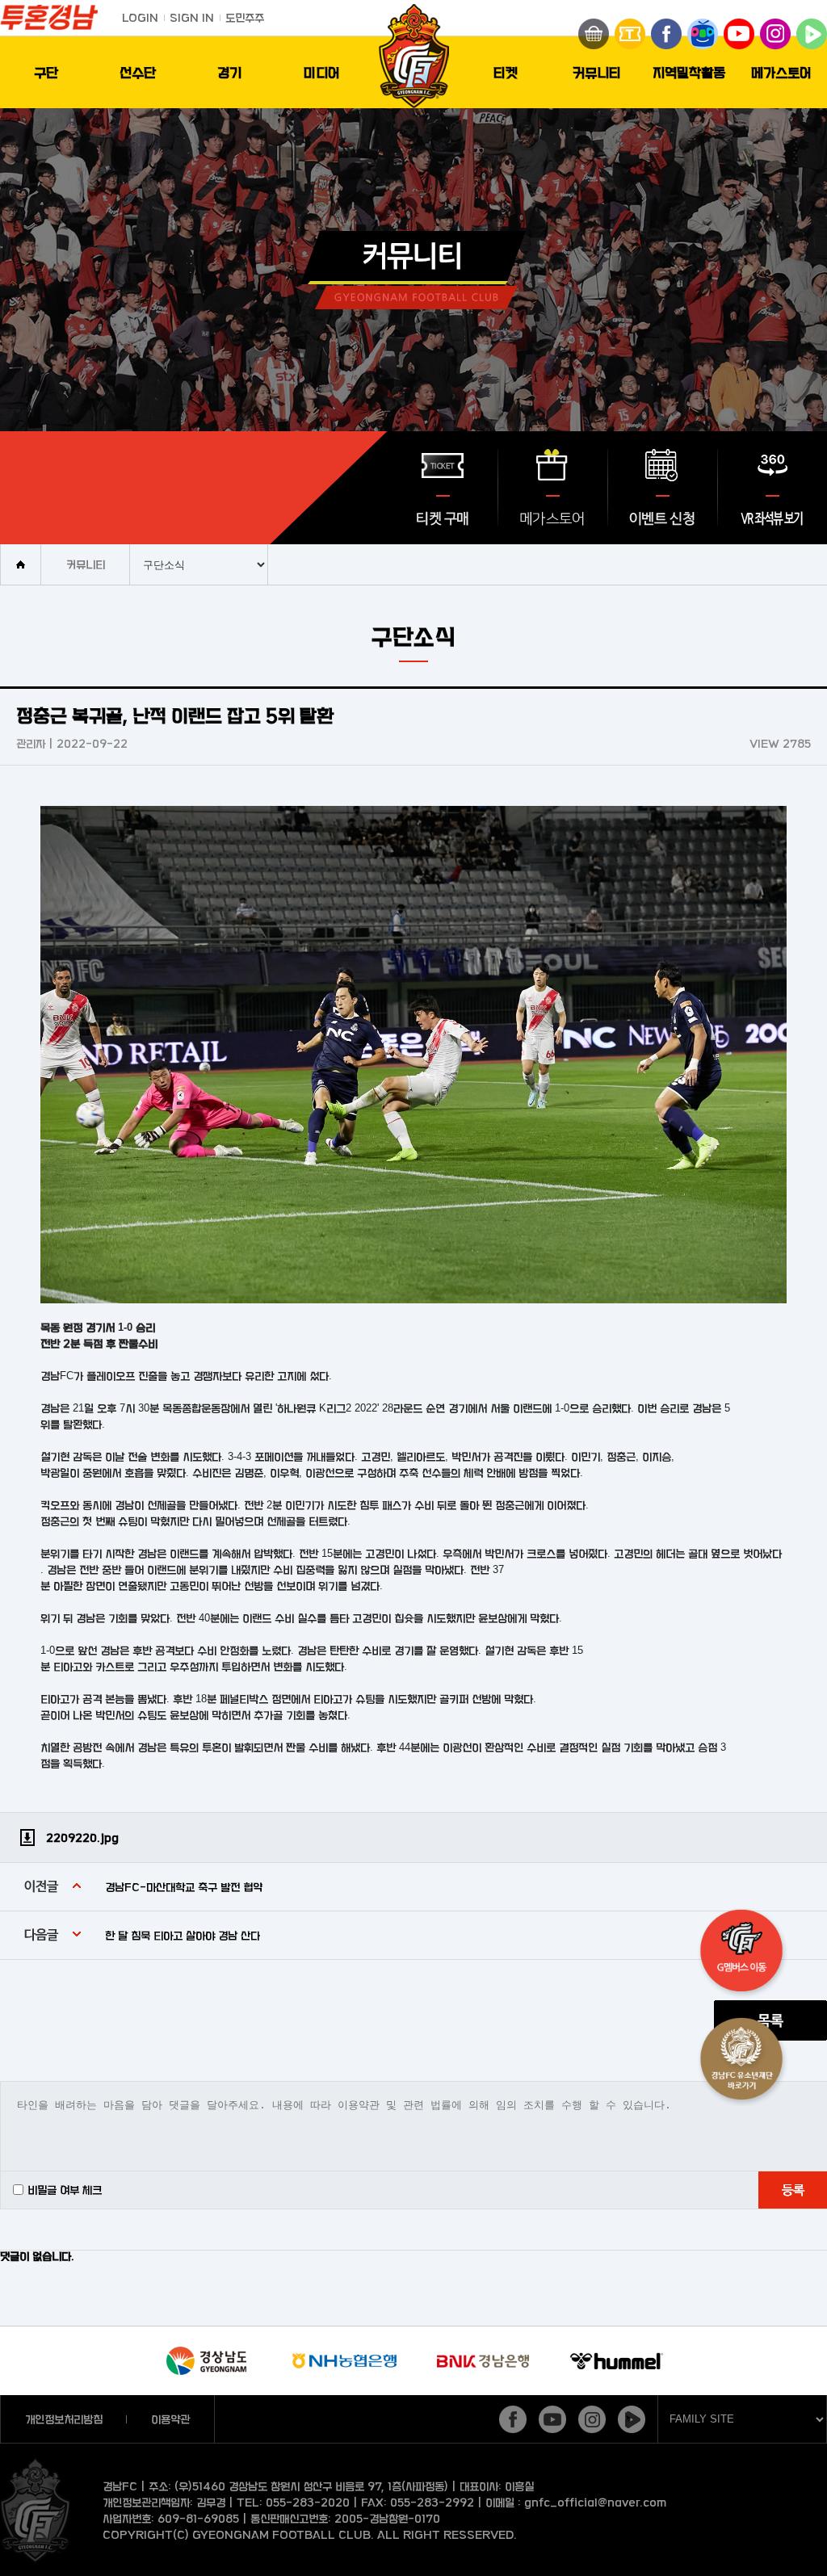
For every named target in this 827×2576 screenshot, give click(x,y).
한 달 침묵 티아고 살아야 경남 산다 (183, 1935)
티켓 (506, 72)
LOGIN (140, 17)
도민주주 (245, 17)
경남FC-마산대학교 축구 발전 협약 (184, 1887)
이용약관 (170, 2419)
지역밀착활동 (689, 72)
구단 (46, 72)
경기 (229, 72)
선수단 (138, 72)
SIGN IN (192, 17)
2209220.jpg (82, 1838)
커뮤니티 (597, 72)
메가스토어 (781, 72)
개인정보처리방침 (64, 2419)
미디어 (322, 72)
